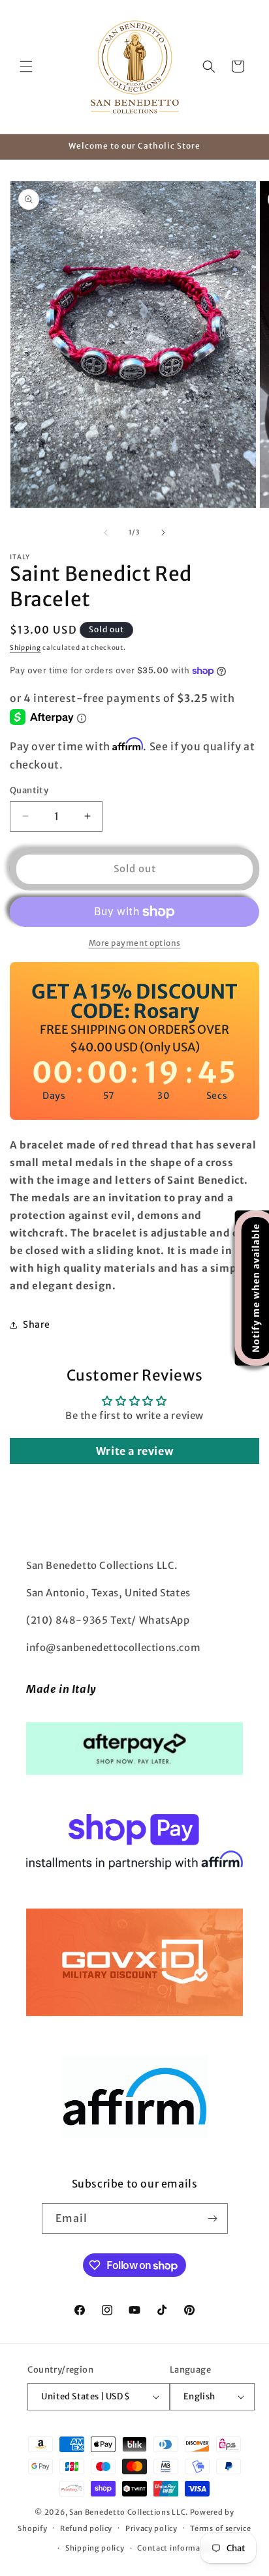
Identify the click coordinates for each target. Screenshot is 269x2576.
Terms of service (220, 2528)
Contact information (177, 2548)
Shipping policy (95, 2548)
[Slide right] (163, 533)
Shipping (25, 648)
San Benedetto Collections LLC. (129, 2512)
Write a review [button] (134, 1451)
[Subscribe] (213, 2218)
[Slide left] (106, 533)
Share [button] (37, 1325)
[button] (26, 66)
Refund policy (86, 2528)
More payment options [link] (135, 943)
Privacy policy (151, 2528)
